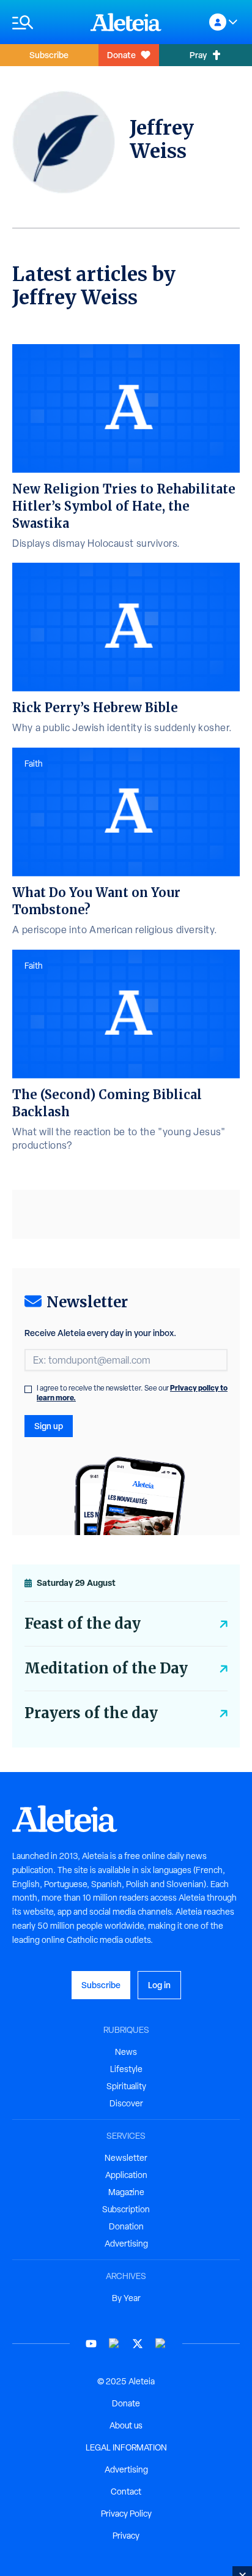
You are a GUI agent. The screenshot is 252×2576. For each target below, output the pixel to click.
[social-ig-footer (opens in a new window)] (161, 2344)
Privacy (126, 2536)
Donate (121, 55)
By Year (126, 2298)
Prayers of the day (91, 1713)
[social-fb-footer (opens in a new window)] (114, 2344)
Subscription (126, 2209)
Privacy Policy (126, 2514)
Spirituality (126, 2086)
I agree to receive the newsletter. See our (132, 1393)
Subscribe (49, 55)
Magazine (126, 2192)
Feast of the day (83, 1624)
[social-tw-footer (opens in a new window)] (138, 2344)
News (126, 2052)
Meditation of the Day (106, 1668)
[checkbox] (28, 1389)
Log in (159, 1985)
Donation (126, 2226)
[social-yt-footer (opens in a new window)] (91, 2344)
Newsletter (126, 2158)
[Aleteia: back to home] (126, 22)
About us (126, 2425)
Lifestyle (126, 2069)
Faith (34, 764)
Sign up (49, 1426)
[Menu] (45, 22)
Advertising (126, 2244)
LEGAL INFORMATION (126, 2447)
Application (126, 2175)
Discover (126, 2103)
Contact (126, 2492)
